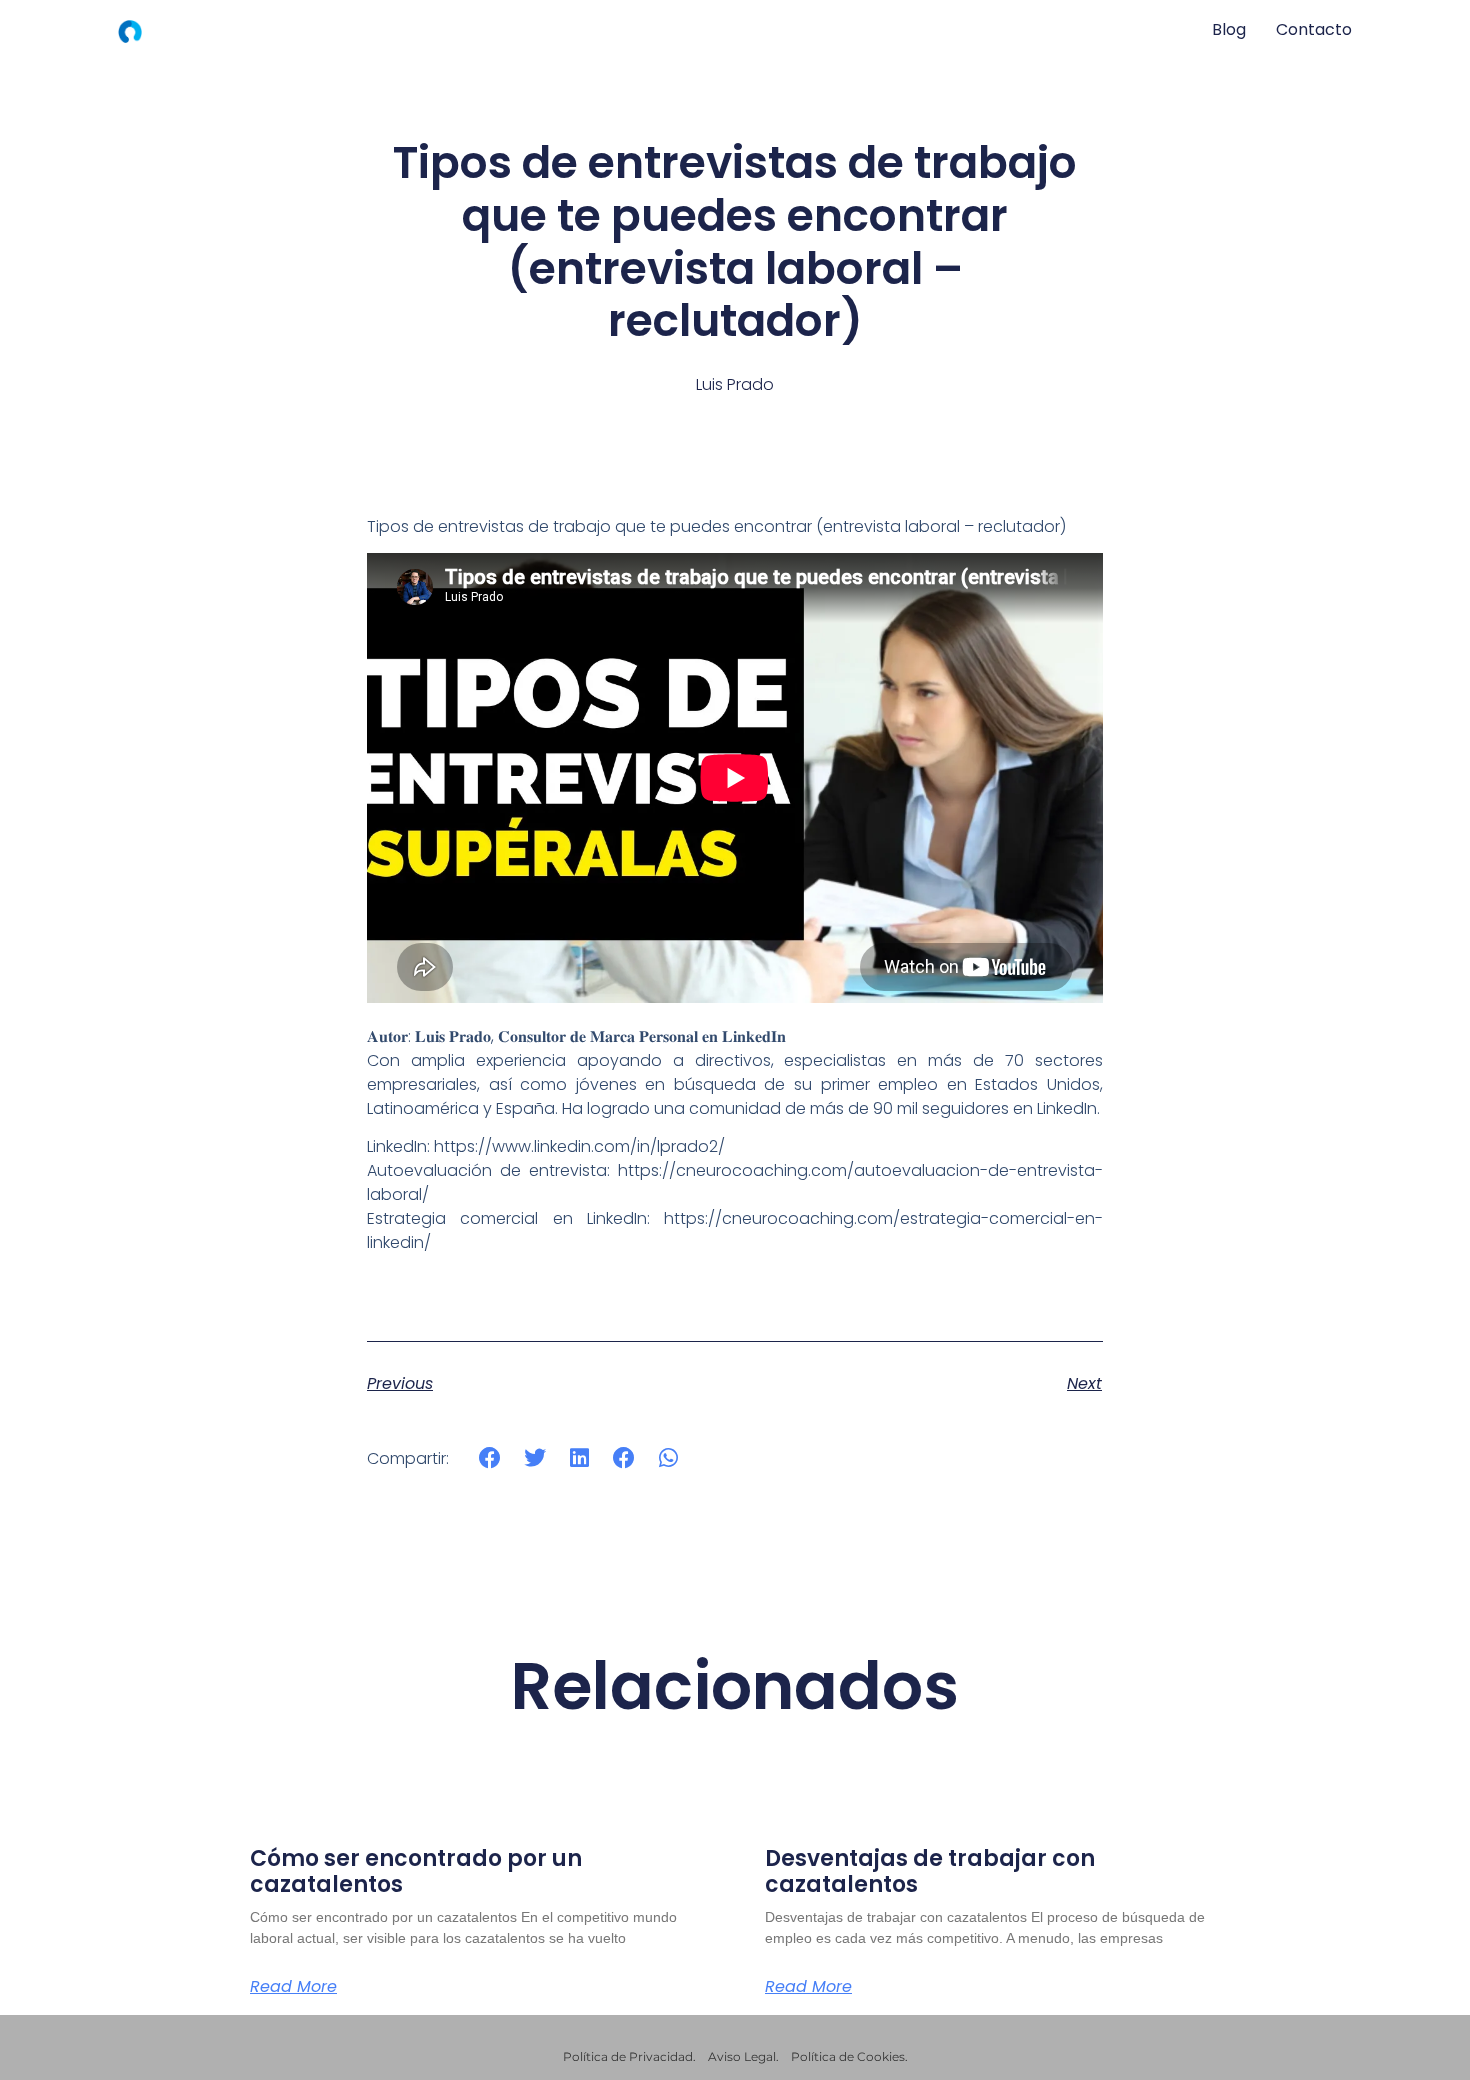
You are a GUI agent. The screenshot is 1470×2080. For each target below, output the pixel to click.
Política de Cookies (848, 2056)
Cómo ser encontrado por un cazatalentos (416, 1871)
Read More (293, 1987)
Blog (1229, 29)
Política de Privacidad (628, 2056)
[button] (490, 1457)
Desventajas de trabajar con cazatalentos (930, 1871)
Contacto (1314, 29)
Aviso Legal (742, 2056)
